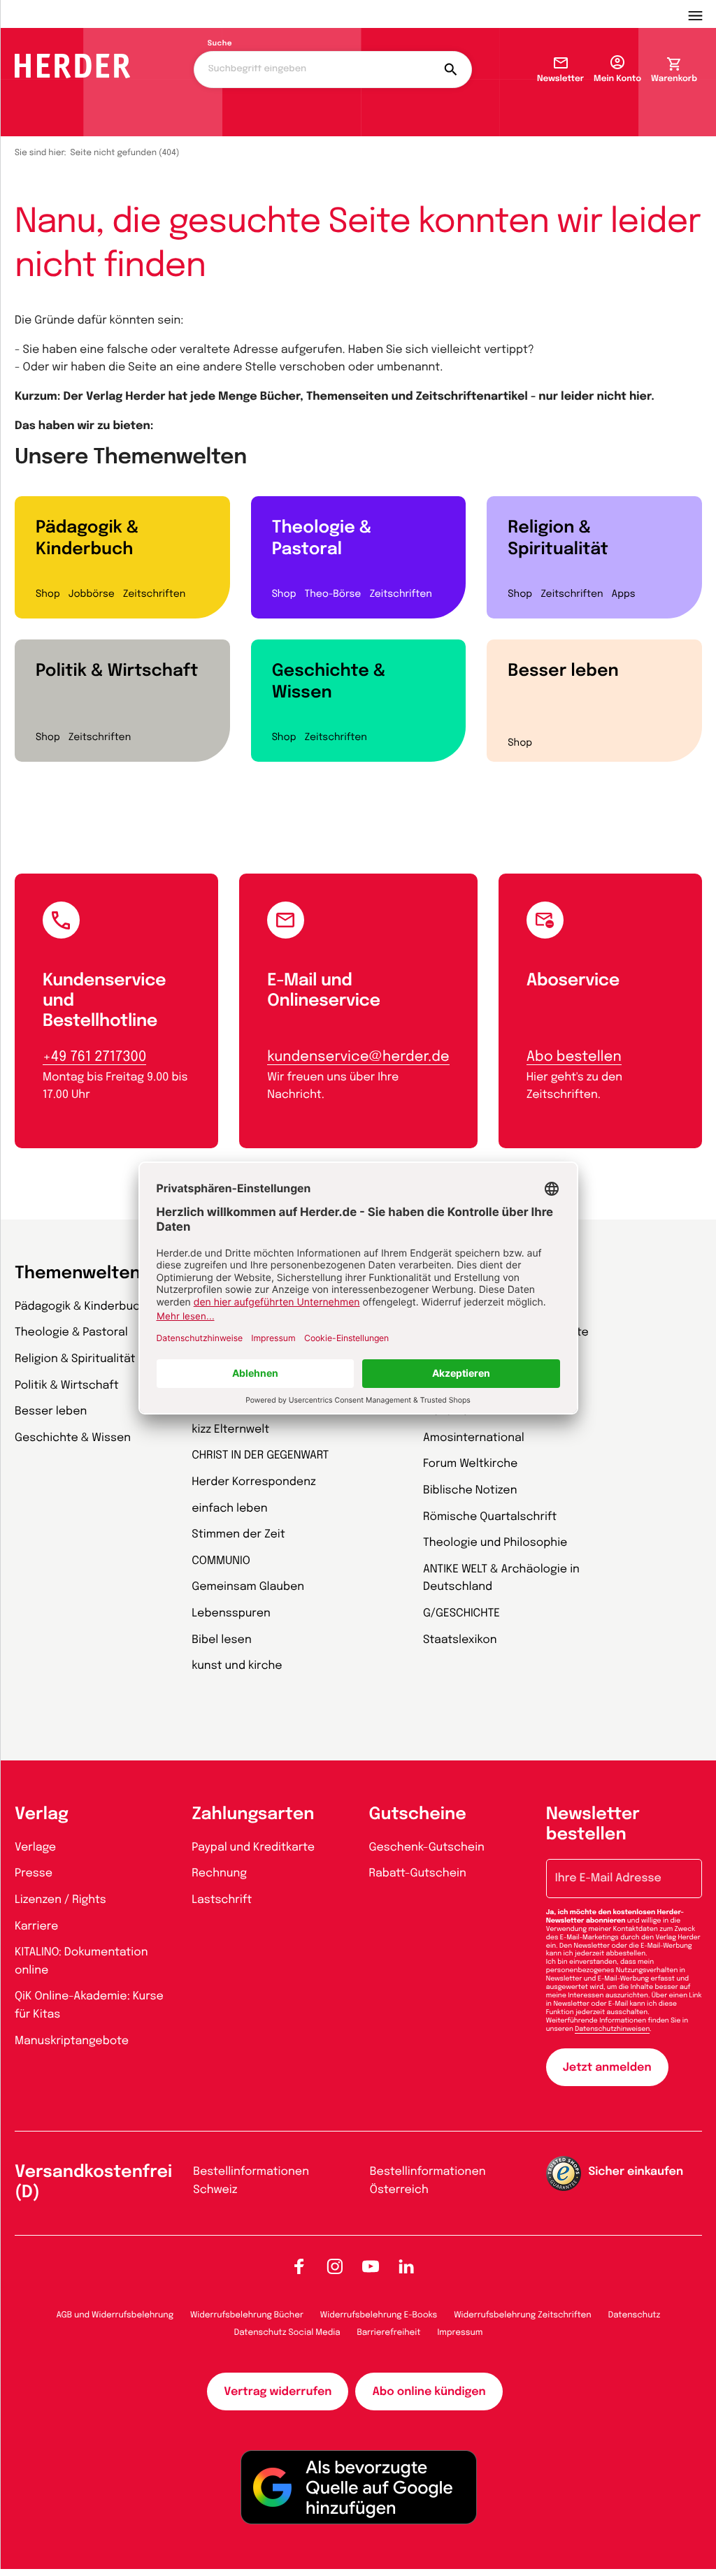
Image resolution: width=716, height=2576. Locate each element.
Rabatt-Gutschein (418, 1873)
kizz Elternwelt (230, 1430)
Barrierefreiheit (389, 2333)
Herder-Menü (702, 14)
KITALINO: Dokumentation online (81, 1961)
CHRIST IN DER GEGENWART (260, 1455)
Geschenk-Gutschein (427, 1847)
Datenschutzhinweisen (612, 2029)
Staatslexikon (460, 1640)
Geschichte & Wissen (329, 682)
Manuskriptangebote (72, 2041)
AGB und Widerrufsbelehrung (115, 2315)
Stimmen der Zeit (238, 1534)
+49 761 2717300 (94, 1057)
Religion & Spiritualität (558, 539)
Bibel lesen (222, 1640)
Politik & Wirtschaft (117, 671)
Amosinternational (474, 1438)
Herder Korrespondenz (254, 1482)
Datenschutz (635, 2315)
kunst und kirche (237, 1666)
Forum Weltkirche (470, 1464)
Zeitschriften (154, 595)
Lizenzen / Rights (60, 1900)
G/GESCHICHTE (461, 1613)
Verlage (35, 1847)
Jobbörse (92, 595)
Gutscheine (418, 1815)
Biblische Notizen (470, 1490)
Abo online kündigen (429, 2392)
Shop (48, 595)
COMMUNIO (221, 1561)
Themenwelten (78, 1274)
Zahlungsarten (253, 1815)
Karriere (36, 1926)
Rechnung (219, 1873)
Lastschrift (222, 1900)
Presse (34, 1873)
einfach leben (229, 1508)
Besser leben (563, 671)
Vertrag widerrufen (278, 2392)
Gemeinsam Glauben (248, 1587)
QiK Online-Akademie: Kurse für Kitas (89, 2005)
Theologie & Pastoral (322, 539)
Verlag (42, 1815)
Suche (220, 44)
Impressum (460, 2333)
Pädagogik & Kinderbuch (87, 539)
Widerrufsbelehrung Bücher (247, 2315)
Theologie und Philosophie (495, 1543)
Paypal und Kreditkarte (253, 1847)
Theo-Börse (332, 595)
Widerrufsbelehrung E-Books (379, 2315)
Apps (624, 595)
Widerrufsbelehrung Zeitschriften (522, 2315)
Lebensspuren (231, 1613)
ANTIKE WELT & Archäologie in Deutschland (501, 1578)
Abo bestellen (574, 1057)
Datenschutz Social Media (287, 2333)
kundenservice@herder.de (358, 1057)
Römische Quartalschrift (490, 1517)
